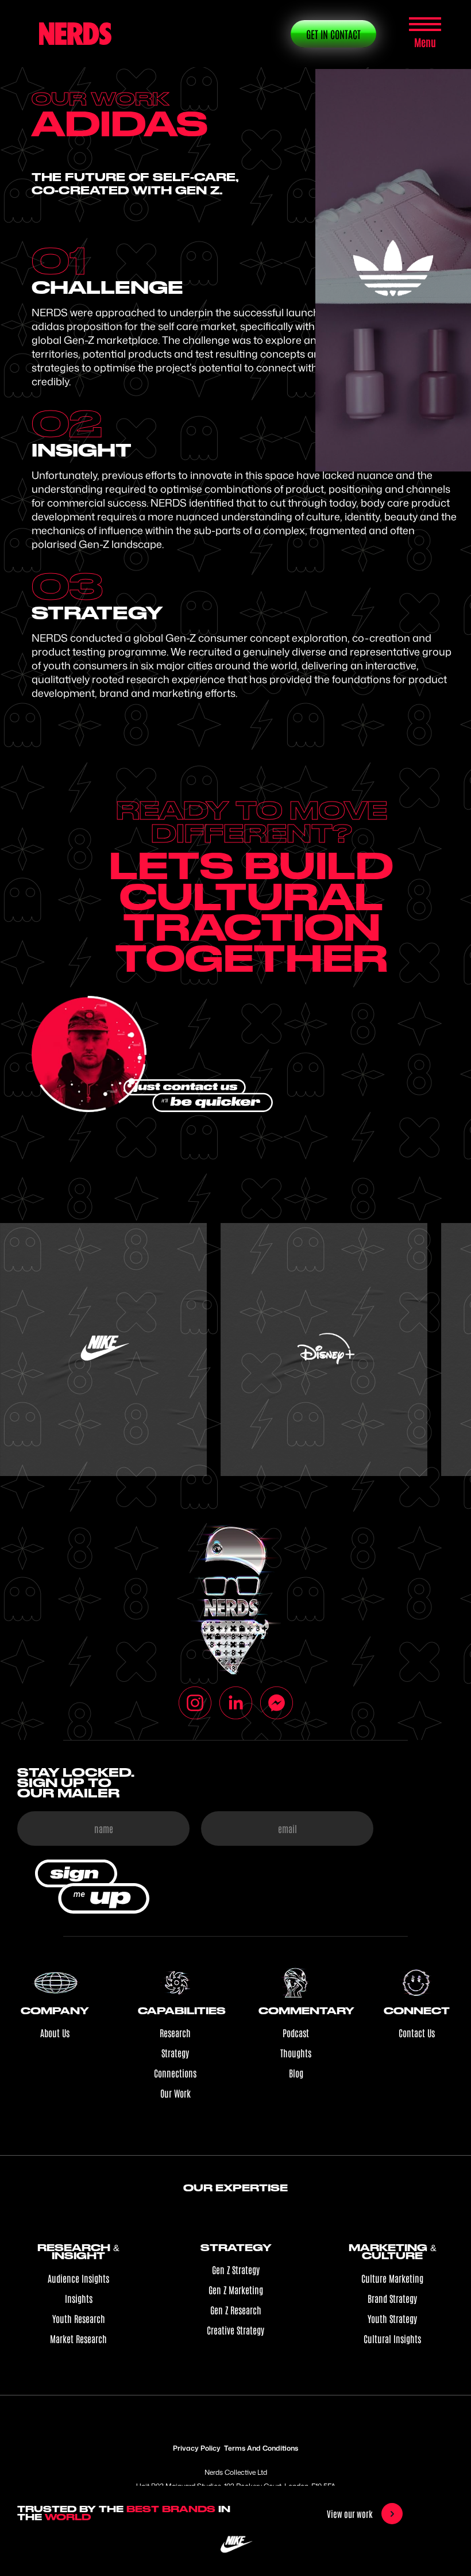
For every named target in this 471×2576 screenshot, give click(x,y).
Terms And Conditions (261, 2448)
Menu (425, 42)
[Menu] (425, 26)
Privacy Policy (197, 2448)
